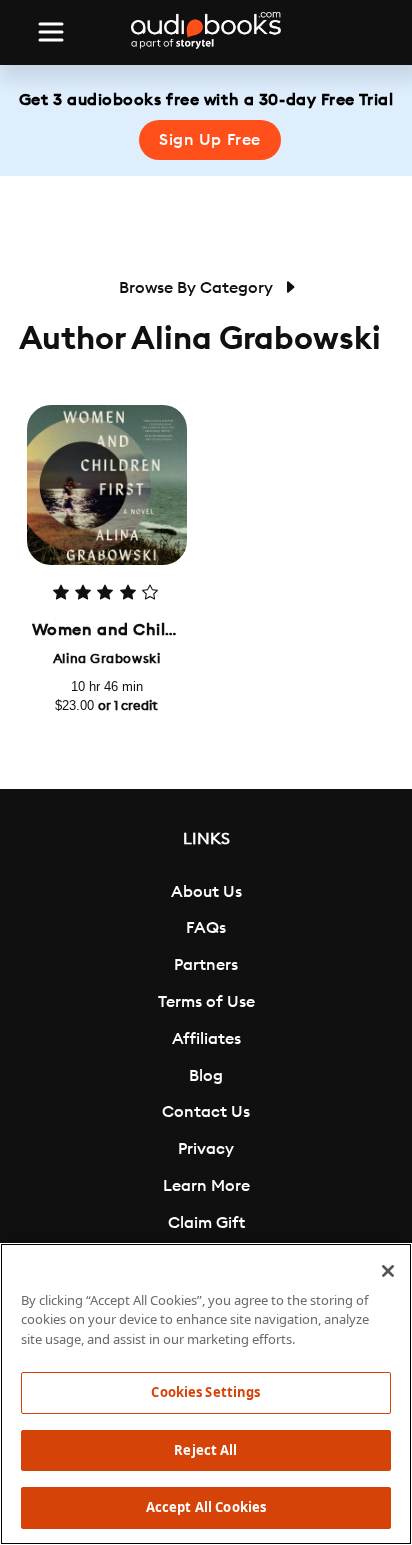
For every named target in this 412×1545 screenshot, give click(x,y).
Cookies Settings (205, 1392)
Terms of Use (206, 1002)
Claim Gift (206, 1223)
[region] (206, 1394)
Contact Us (206, 1112)
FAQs (206, 928)
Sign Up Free (210, 140)
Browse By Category (198, 288)
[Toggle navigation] (51, 32)
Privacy (206, 1149)
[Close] (388, 1271)
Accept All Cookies (206, 1507)
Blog (206, 1076)
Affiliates (206, 1039)
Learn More (206, 1186)
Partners (206, 965)
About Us (206, 892)
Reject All (205, 1450)
